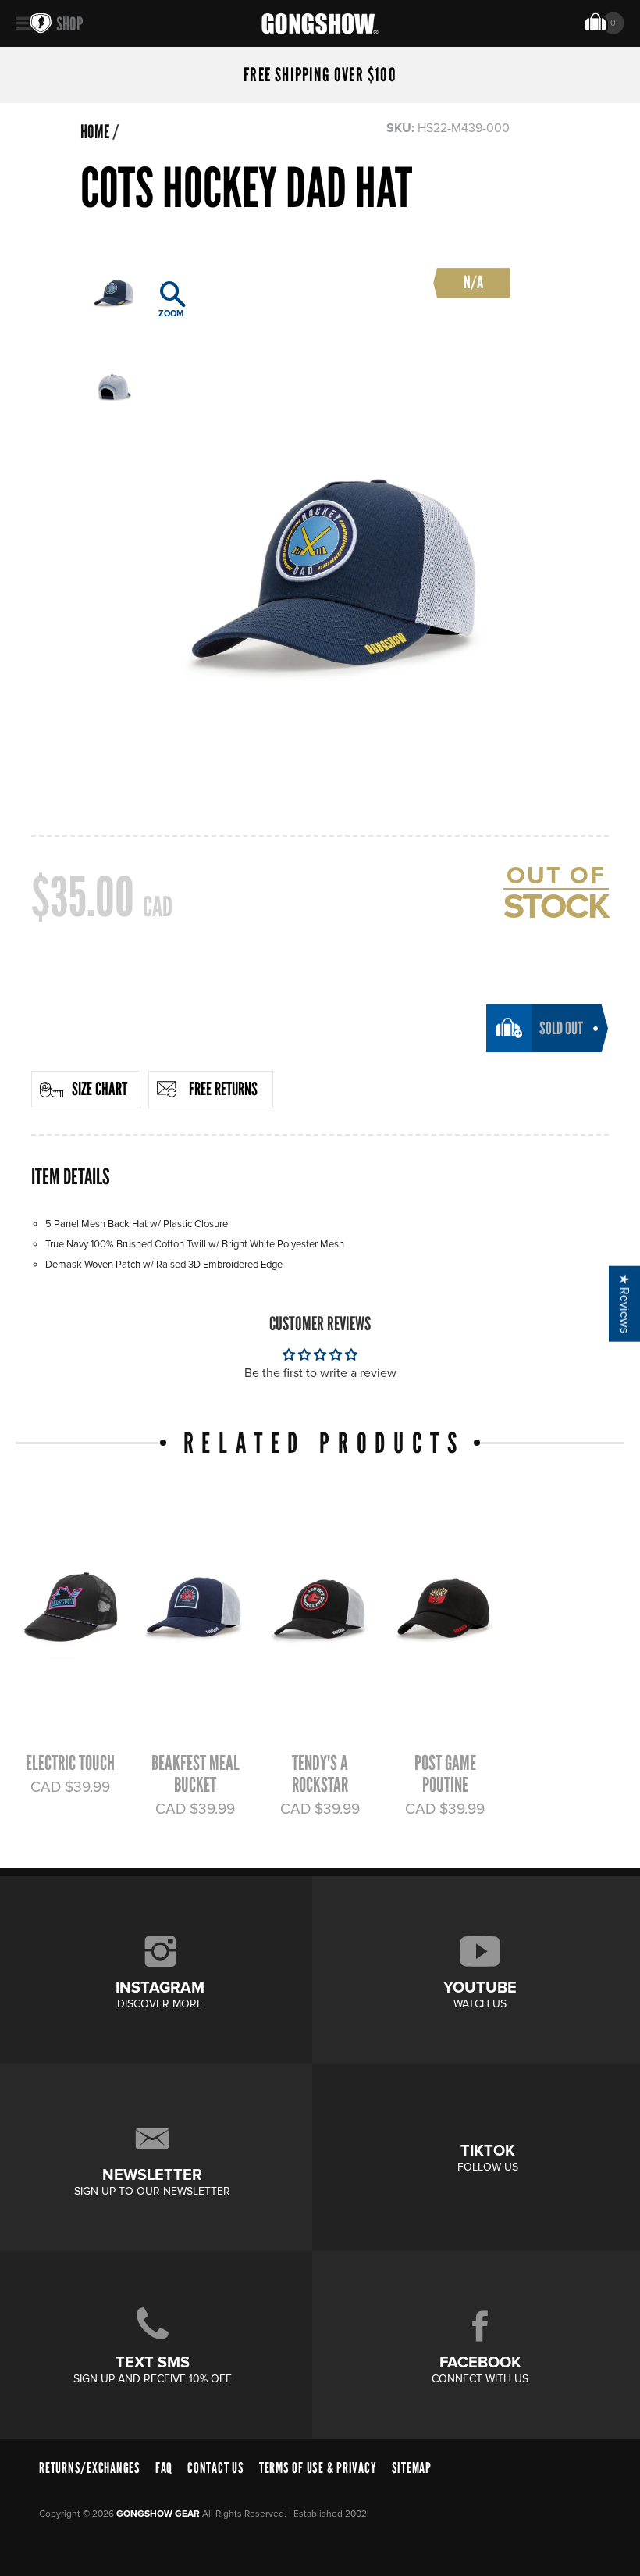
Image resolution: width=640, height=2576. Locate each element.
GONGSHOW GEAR (158, 2514)
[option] (332, 524)
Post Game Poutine (445, 1774)
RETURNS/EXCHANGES (90, 2468)
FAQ (164, 2468)
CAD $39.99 (70, 1787)
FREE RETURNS (223, 1089)
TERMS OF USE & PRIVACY (318, 2468)
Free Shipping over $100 (320, 75)
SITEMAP (412, 2468)
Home (95, 132)
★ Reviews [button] (624, 1304)
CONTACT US (216, 2468)
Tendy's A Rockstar (320, 1774)
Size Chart (100, 1089)
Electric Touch (70, 1763)
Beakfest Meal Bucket (196, 1774)
